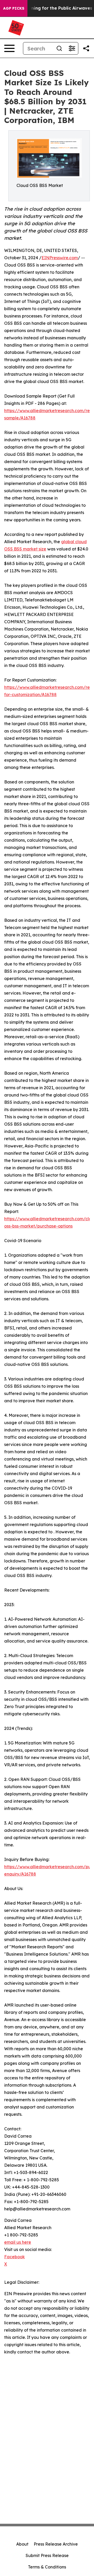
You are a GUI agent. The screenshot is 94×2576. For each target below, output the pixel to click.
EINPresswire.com (60, 258)
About (22, 2544)
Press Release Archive (56, 2544)
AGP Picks (14, 8)
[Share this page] (86, 48)
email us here (18, 2242)
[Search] (59, 48)
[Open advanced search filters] (72, 48)
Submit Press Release (47, 2555)
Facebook (14, 2257)
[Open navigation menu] (9, 48)
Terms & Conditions (47, 2567)
